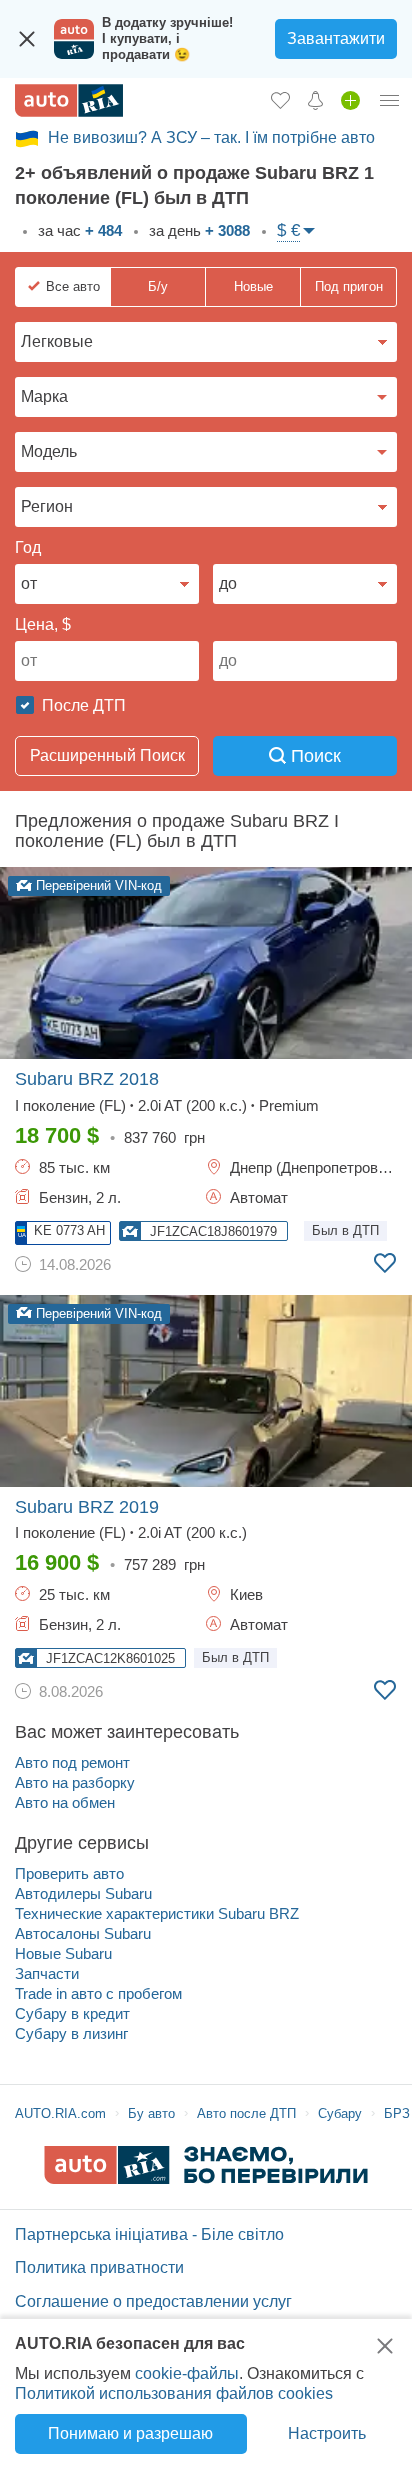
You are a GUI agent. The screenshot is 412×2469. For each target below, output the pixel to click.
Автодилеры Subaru (83, 1893)
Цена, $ (43, 624)
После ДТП (82, 705)
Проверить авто (69, 1873)
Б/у (158, 286)
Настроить (327, 2433)
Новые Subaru (63, 1953)
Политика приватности (99, 2267)
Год (28, 547)
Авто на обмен (65, 1802)
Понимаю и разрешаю (130, 2433)
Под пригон (349, 286)
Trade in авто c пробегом (98, 1993)
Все (73, 286)
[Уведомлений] (315, 100)
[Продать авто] (350, 100)
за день (197, 230)
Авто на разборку (75, 1782)
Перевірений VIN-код (97, 885)
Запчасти (47, 1973)
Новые (253, 286)
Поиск (313, 756)
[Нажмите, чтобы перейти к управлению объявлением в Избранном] (385, 1263)
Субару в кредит (72, 2013)
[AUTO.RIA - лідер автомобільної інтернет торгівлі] (69, 100)
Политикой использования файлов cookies (174, 2393)
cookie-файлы (187, 2373)
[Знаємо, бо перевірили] (206, 2178)
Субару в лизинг (71, 2033)
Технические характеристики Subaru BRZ (157, 1913)
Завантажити (336, 38)
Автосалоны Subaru (83, 1933)
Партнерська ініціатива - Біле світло (149, 2234)
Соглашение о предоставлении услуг (153, 2301)
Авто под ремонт (72, 1762)
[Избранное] (280, 100)
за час (78, 230)
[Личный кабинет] (390, 100)
